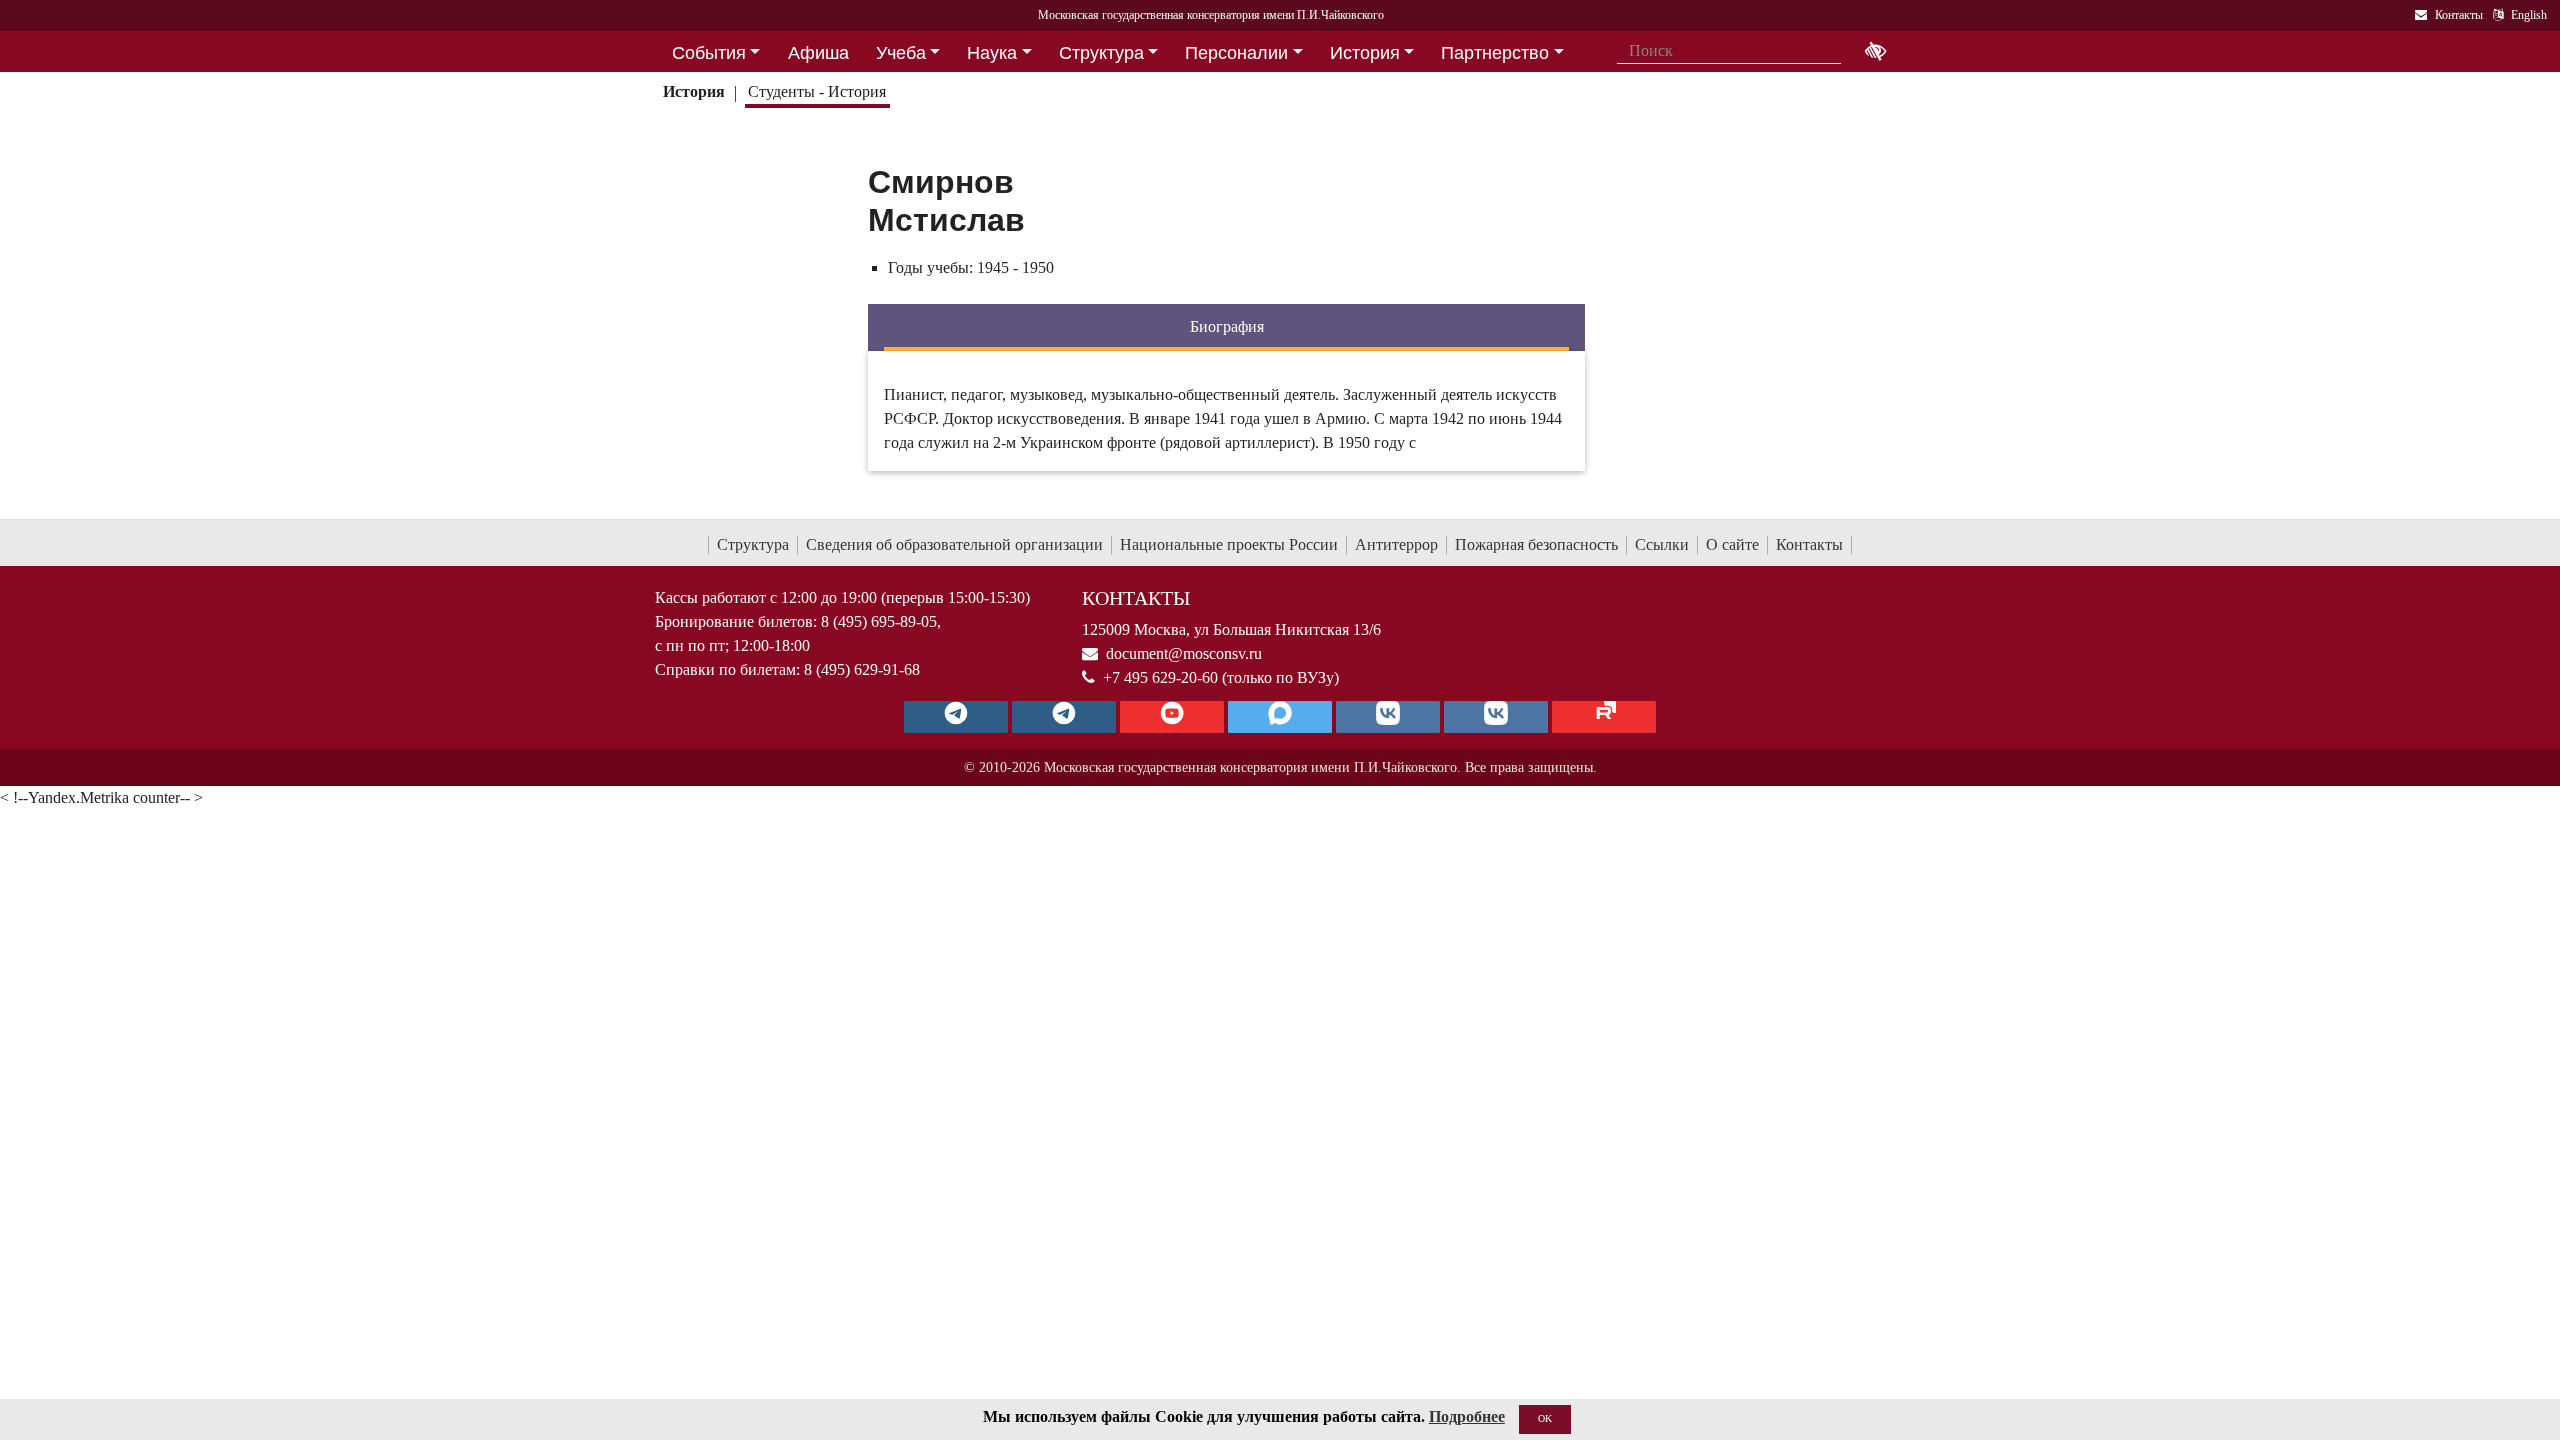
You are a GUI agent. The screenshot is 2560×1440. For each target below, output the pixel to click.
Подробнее (1467, 1416)
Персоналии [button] (1236, 53)
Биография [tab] (1227, 326)
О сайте (1732, 544)
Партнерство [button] (1495, 53)
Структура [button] (1101, 53)
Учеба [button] (901, 53)
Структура (753, 544)
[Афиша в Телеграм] (1604, 717)
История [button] (1365, 53)
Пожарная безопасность (1536, 544)
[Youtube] (1172, 717)
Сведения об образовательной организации (954, 544)
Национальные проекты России (1229, 544)
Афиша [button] (818, 53)
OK (1545, 1418)
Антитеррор (1396, 544)
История (694, 91)
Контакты (1809, 544)
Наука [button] (992, 53)
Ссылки (1662, 544)
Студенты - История (817, 91)
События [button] (709, 53)
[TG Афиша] (1064, 717)
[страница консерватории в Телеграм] (956, 717)
